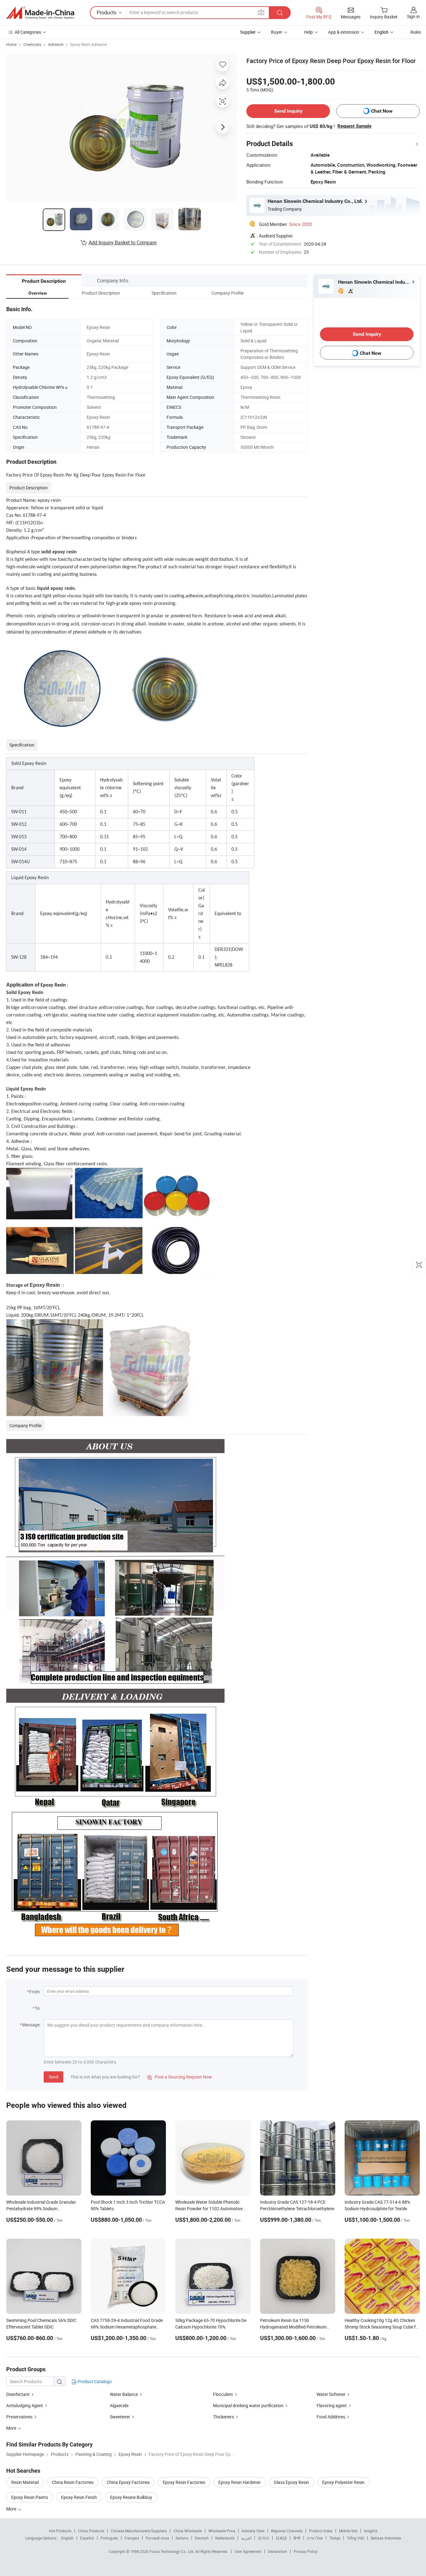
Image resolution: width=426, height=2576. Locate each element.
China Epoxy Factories (128, 2482)
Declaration (278, 2551)
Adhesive (56, 44)
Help (308, 32)
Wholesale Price (222, 2531)
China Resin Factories (73, 2482)
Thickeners (224, 2417)
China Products (91, 2531)
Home (11, 44)
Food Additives (331, 2417)
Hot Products (60, 2531)
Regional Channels (287, 2531)
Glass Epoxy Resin (291, 2482)
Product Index (321, 2531)
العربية (246, 2538)
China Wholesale (188, 2531)
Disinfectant (18, 2394)
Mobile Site (348, 2531)
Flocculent (223, 2394)
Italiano (182, 2538)
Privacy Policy (306, 2551)
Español (87, 2538)
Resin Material (25, 2482)
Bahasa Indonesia (386, 2538)
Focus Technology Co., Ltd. (172, 2551)
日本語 (281, 2538)
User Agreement (248, 2551)
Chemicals (32, 44)
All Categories (28, 32)
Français (132, 2538)
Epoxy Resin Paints (30, 2497)
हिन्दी (297, 2538)
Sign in (413, 16)
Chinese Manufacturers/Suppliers (139, 2531)
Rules (416, 32)
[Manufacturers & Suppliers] (40, 13)
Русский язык (157, 2538)
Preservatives (19, 2417)
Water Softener (331, 2394)
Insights (371, 2531)
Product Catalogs (94, 2381)
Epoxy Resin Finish (79, 2497)
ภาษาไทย (315, 2538)
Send (53, 2077)
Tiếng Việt (356, 2538)
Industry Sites (253, 2531)
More (12, 2509)
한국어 (264, 2538)
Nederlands (225, 2538)
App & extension (344, 32)
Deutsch (202, 2538)
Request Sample (354, 126)
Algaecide (119, 2405)
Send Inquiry (288, 111)
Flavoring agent (332, 2405)
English (67, 2538)
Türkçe (335, 2538)
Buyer (277, 32)
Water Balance (124, 2394)
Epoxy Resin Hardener (240, 2482)
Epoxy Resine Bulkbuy (131, 2497)
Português (109, 2538)
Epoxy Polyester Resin (343, 2482)
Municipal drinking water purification (248, 2405)
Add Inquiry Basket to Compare (123, 242)
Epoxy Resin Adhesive (88, 44)
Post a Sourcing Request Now (180, 2077)
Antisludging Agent (25, 2405)
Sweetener (120, 2417)
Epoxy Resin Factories (184, 2482)
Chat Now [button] (382, 111)
